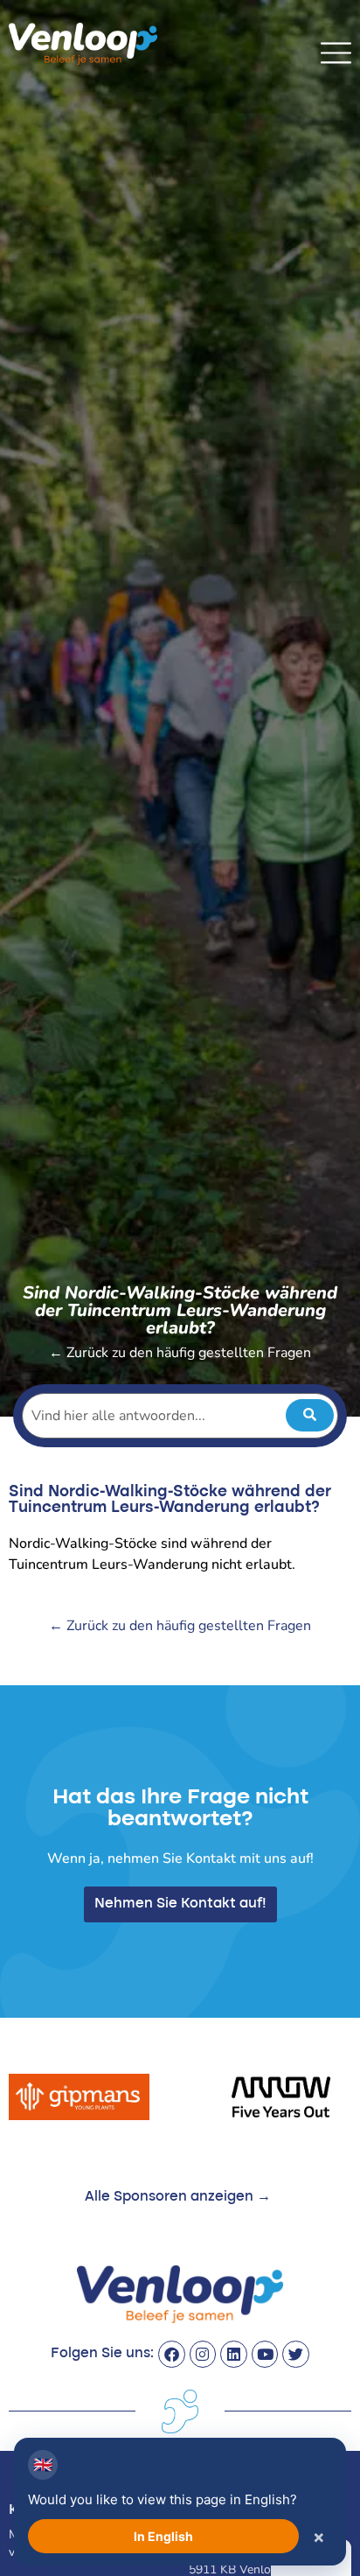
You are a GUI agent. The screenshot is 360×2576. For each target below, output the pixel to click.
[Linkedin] (234, 2354)
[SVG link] (336, 53)
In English (163, 2536)
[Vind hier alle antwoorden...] (180, 1416)
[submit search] (310, 1415)
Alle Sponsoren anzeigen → (178, 2197)
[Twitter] (296, 2354)
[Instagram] (203, 2354)
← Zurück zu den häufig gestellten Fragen (180, 1353)
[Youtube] (265, 2354)
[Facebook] (172, 2354)
